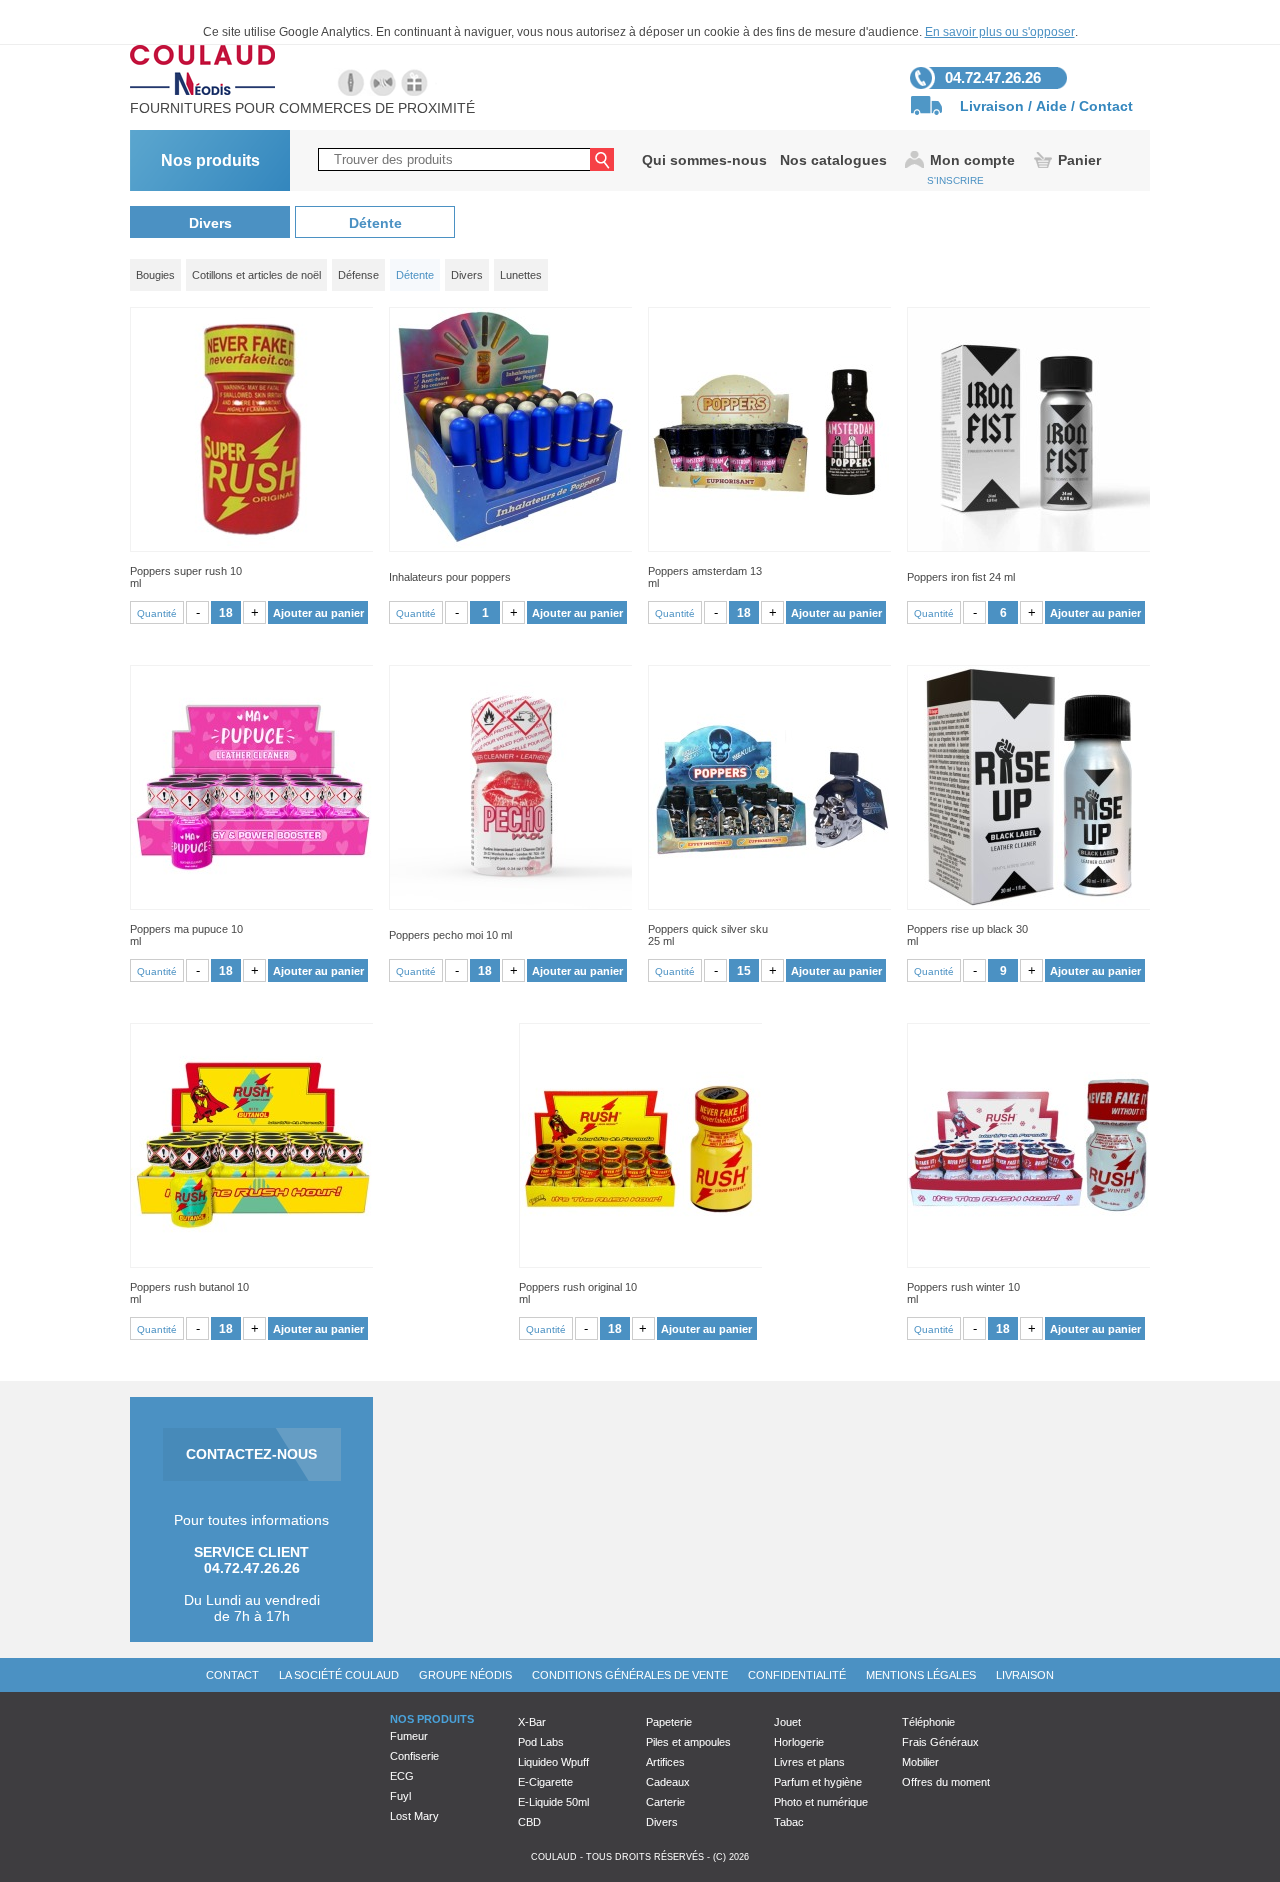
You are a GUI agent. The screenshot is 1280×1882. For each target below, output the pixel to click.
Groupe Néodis (465, 1675)
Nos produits (210, 160)
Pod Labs (541, 1742)
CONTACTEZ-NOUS (251, 1454)
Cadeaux (668, 1782)
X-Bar (532, 1722)
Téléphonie (928, 1722)
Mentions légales (921, 1675)
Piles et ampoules (688, 1742)
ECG (402, 1776)
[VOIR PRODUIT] (251, 429)
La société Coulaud (339, 1675)
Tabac (789, 1822)
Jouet (787, 1722)
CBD (529, 1822)
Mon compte (972, 160)
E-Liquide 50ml (553, 1802)
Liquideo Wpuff (553, 1762)
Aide (1051, 106)
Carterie (665, 1802)
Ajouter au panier (318, 613)
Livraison (992, 106)
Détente (375, 223)
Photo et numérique (821, 1802)
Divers (210, 223)
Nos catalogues (833, 160)
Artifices (665, 1762)
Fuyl (400, 1796)
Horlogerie (799, 1742)
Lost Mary (414, 1816)
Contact (1106, 106)
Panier (1079, 160)
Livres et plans (809, 1762)
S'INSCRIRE (955, 180)
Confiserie (414, 1756)
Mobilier (920, 1762)
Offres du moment (946, 1782)
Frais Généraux (940, 1742)
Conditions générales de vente (630, 1675)
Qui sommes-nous (704, 160)
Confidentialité (797, 1675)
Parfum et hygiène (818, 1782)
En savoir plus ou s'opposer (1000, 32)
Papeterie (669, 1722)
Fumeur (409, 1736)
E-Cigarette (545, 1782)
